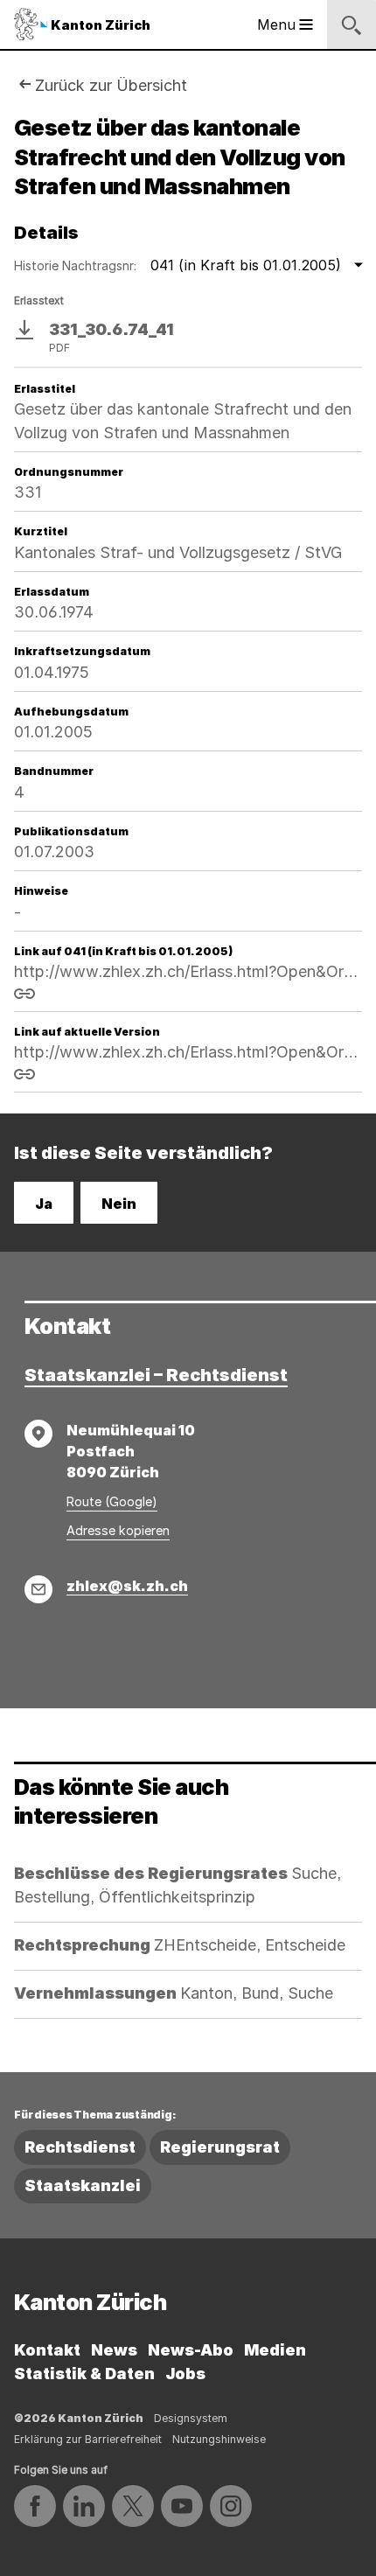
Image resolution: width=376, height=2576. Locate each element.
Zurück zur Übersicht (111, 85)
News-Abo (191, 2350)
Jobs (185, 2374)
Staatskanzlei (83, 2185)
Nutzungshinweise (219, 2439)
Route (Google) (112, 1501)
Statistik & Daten (84, 2374)
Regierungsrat (220, 2147)
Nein (119, 1204)
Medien (275, 2350)
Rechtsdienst (80, 2147)
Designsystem (191, 2418)
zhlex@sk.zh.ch (127, 1586)
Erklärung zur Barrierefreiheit (88, 2439)
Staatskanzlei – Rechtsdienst (156, 1375)
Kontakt (47, 2350)
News (114, 2350)
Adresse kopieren (118, 1530)
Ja (44, 1204)
